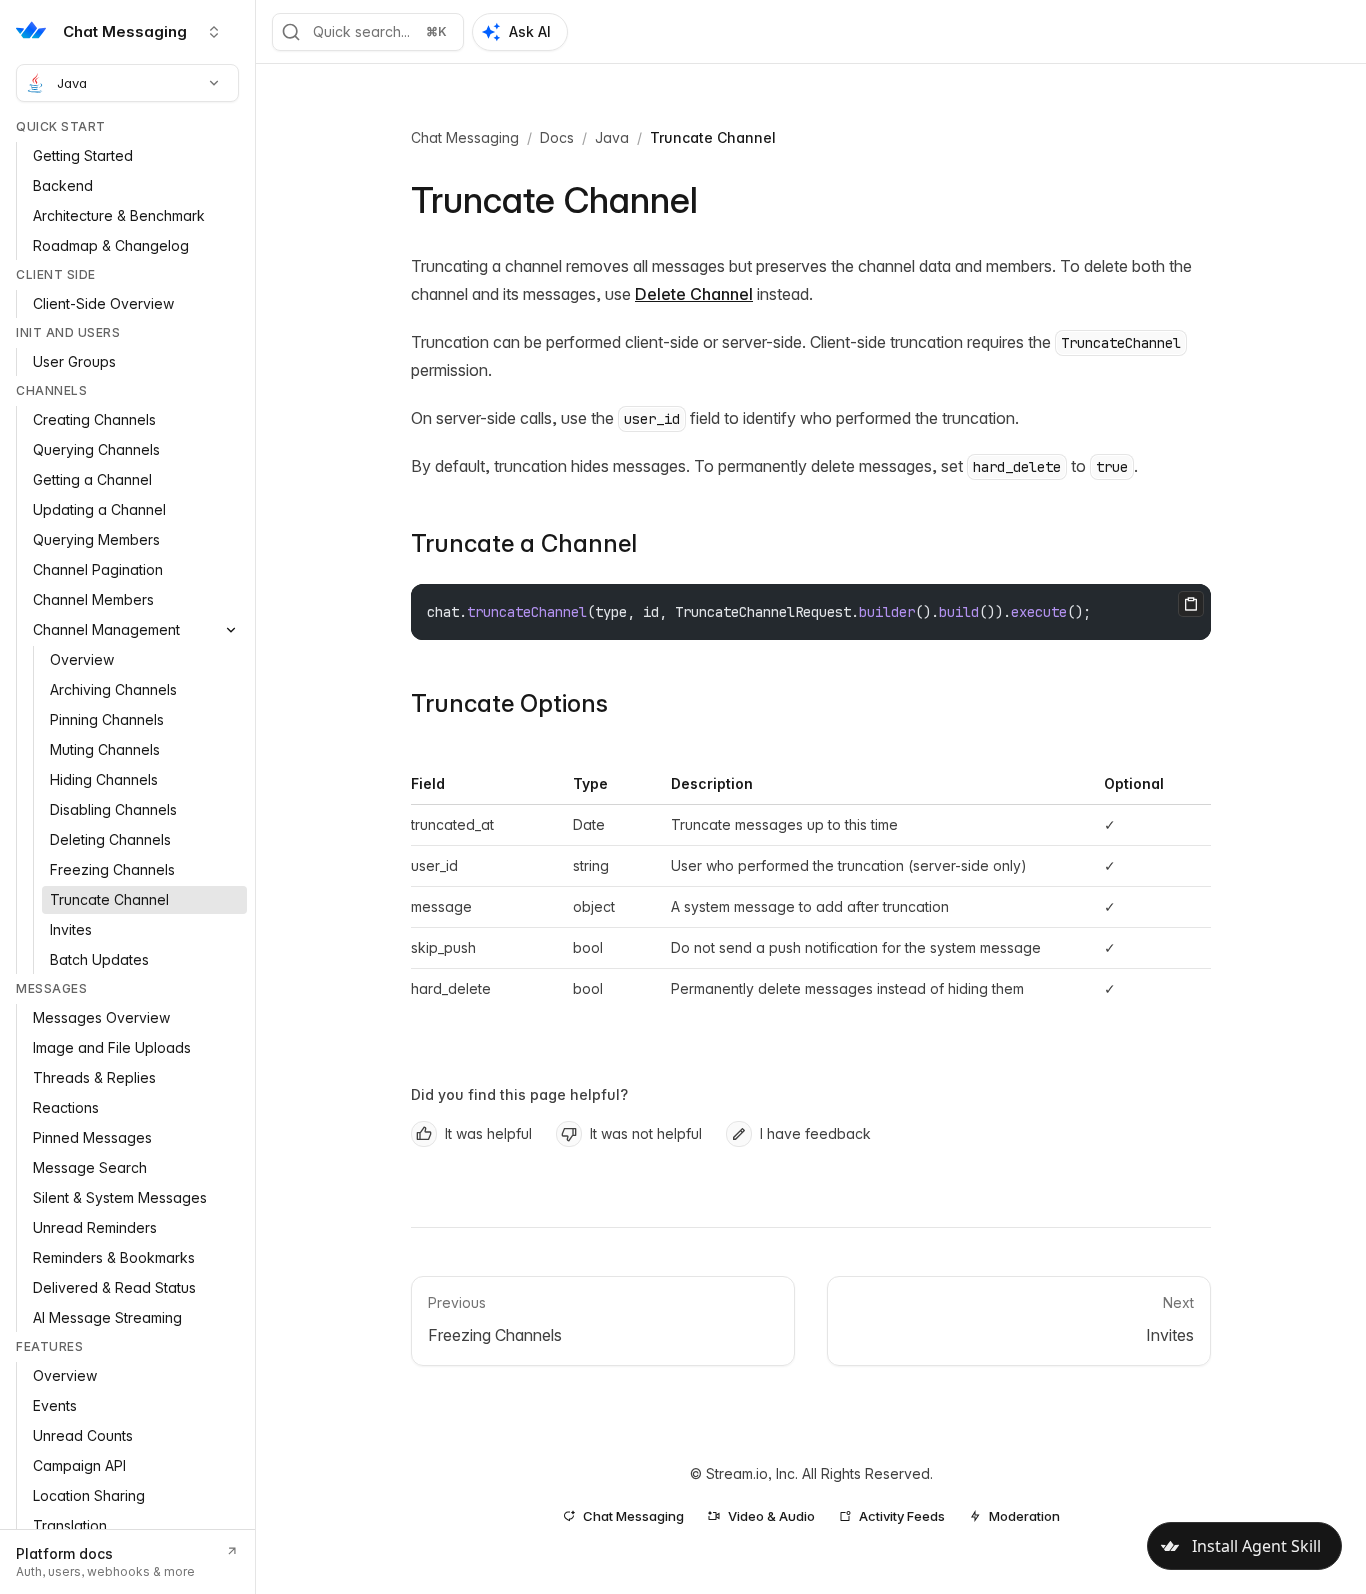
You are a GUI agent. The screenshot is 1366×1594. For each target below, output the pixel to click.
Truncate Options (509, 703)
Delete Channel (694, 294)
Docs (557, 137)
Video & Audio (771, 1516)
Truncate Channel (713, 137)
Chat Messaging (465, 137)
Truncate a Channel (524, 543)
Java (72, 83)
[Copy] (1191, 604)
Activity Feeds (902, 1516)
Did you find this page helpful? (519, 1094)
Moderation (1024, 1516)
